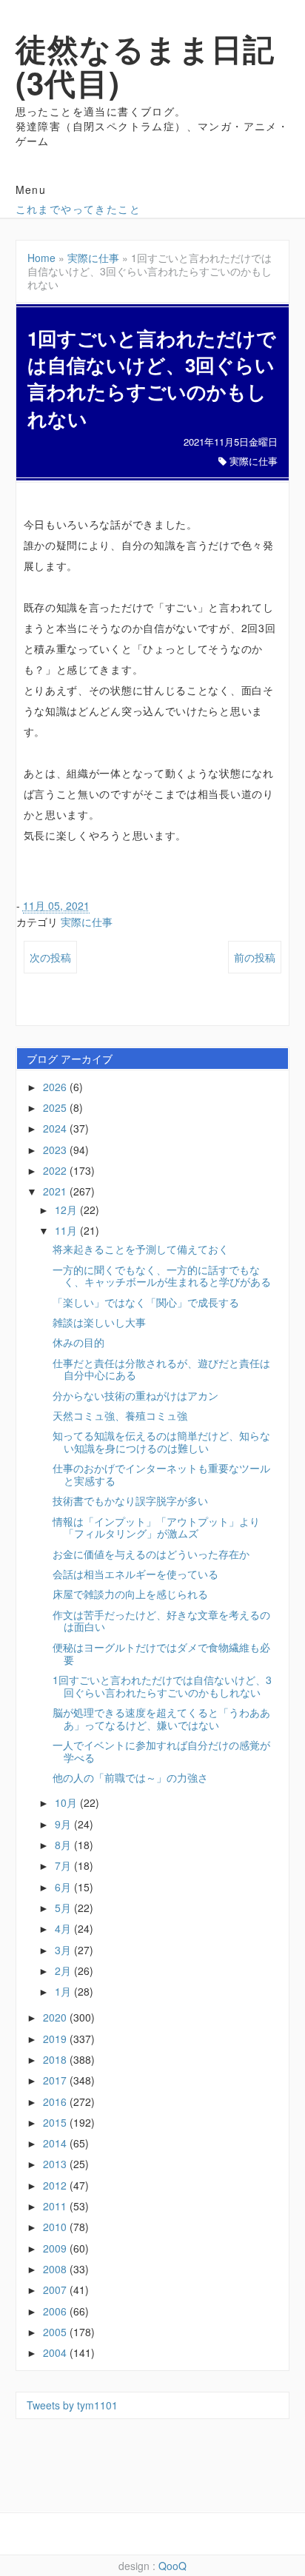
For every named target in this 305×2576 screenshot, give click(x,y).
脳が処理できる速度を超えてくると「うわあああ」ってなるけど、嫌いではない (161, 1718)
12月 (67, 1210)
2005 (56, 2332)
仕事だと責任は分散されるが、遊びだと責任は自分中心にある (161, 1369)
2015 (56, 2122)
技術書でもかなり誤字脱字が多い (130, 1500)
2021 (56, 1191)
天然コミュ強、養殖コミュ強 (120, 1415)
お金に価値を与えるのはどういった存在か (151, 1554)
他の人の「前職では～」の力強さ (130, 1777)
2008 (56, 2269)
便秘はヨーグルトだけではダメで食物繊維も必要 (161, 1653)
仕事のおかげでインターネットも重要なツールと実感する (161, 1474)
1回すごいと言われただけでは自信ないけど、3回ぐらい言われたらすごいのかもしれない (162, 1686)
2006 (56, 2311)
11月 (67, 1230)
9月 (64, 1824)
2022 (56, 1170)
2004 (56, 2352)
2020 (56, 2017)
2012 (56, 2185)
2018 (56, 2059)
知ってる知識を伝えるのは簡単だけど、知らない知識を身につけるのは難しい (161, 1442)
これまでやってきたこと (78, 209)
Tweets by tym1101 (72, 2405)
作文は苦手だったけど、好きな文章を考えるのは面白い (161, 1621)
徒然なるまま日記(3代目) (145, 65)
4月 (64, 1928)
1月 (64, 1991)
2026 (56, 1087)
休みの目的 (78, 1342)
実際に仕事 (93, 258)
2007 (56, 2290)
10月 (67, 1802)
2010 (56, 2227)
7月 (64, 1865)
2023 (56, 1150)
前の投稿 (255, 957)
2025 (56, 1107)
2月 (64, 1970)
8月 (64, 1845)
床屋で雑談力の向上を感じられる (130, 1594)
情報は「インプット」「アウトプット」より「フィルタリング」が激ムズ (156, 1527)
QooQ (172, 2566)
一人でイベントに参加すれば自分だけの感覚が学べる (161, 1751)
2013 (56, 2164)
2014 (56, 2143)
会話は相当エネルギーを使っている (135, 1574)
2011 (56, 2206)
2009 (56, 2248)
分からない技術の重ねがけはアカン (135, 1395)
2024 (56, 1128)
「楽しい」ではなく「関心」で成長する (146, 1302)
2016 (56, 2102)
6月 (64, 1887)
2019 (56, 2039)
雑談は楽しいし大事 (99, 1322)
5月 (64, 1908)
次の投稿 (50, 957)
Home (41, 258)
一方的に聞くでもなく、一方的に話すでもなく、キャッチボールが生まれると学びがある (162, 1276)
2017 (56, 2080)
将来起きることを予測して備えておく (141, 1249)
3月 (64, 1950)
